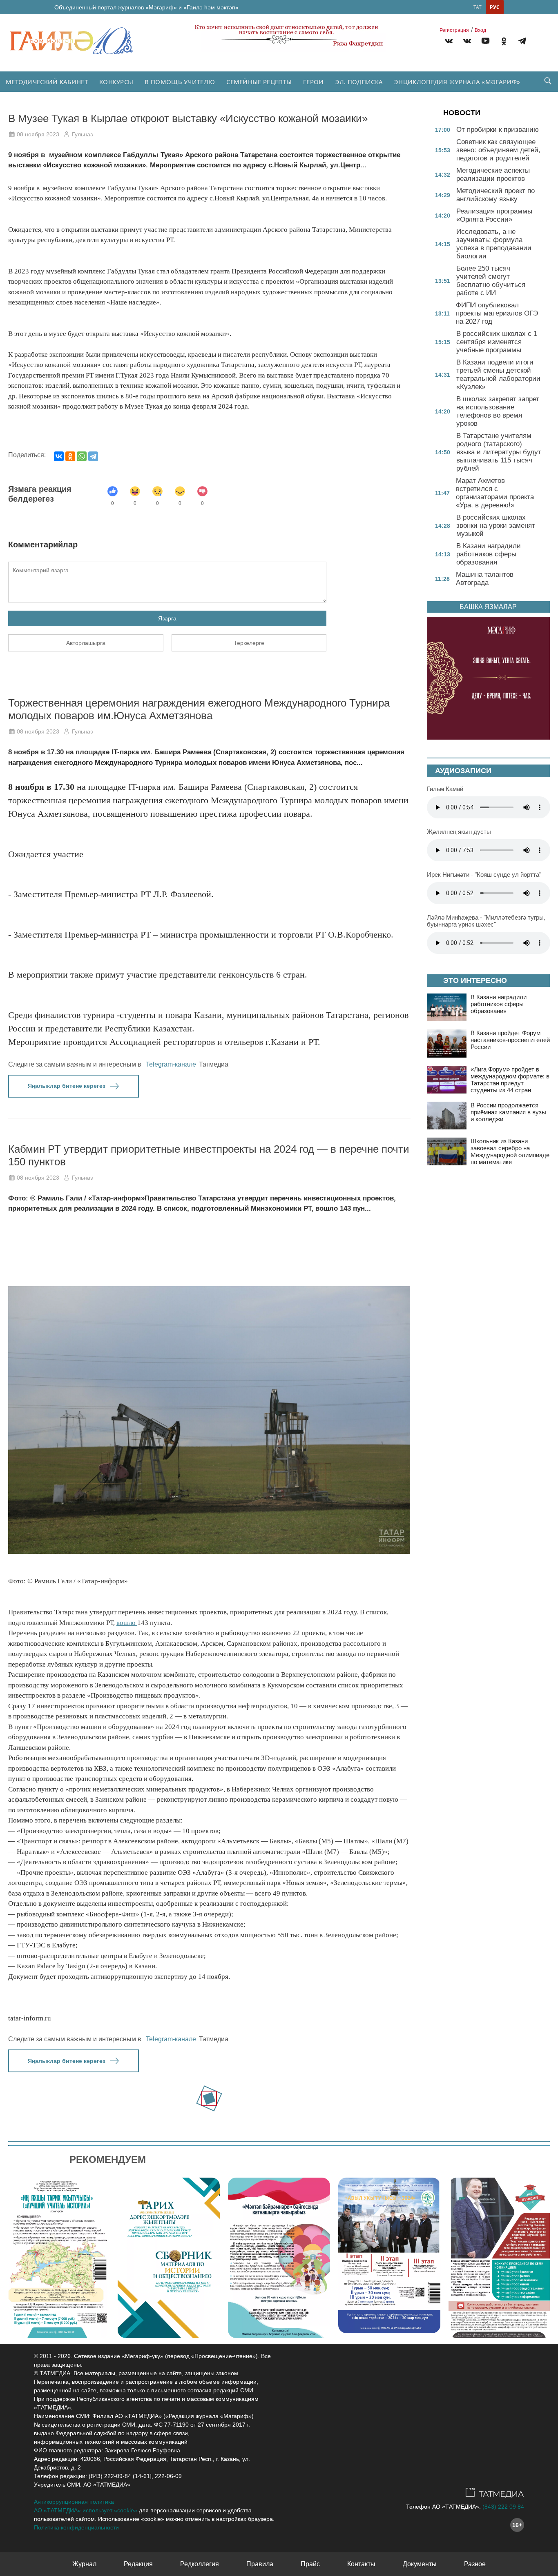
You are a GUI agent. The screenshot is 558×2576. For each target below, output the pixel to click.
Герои (314, 82)
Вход (480, 30)
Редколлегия (200, 2564)
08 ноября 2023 (38, 134)
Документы (420, 2564)
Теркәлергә (249, 643)
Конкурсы (116, 82)
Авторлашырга (86, 643)
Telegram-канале (171, 1064)
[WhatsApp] (82, 456)
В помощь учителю (180, 82)
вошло (127, 1623)
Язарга (167, 618)
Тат (478, 7)
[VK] (449, 42)
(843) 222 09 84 (503, 2507)
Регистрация (454, 30)
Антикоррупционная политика (74, 2502)
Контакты (361, 2564)
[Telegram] (522, 42)
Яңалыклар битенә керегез (67, 1086)
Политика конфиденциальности (76, 2527)
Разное (475, 2564)
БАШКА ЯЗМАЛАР (488, 607)
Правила (260, 2564)
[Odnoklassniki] (504, 42)
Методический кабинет (47, 82)
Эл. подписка (359, 82)
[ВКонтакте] (59, 456)
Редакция (138, 2564)
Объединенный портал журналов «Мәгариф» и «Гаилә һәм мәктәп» (146, 7)
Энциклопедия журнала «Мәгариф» (457, 82)
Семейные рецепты (259, 82)
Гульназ (82, 134)
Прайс (310, 2564)
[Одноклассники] (70, 456)
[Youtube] (485, 42)
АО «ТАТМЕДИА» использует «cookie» (86, 2510)
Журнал (84, 2564)
